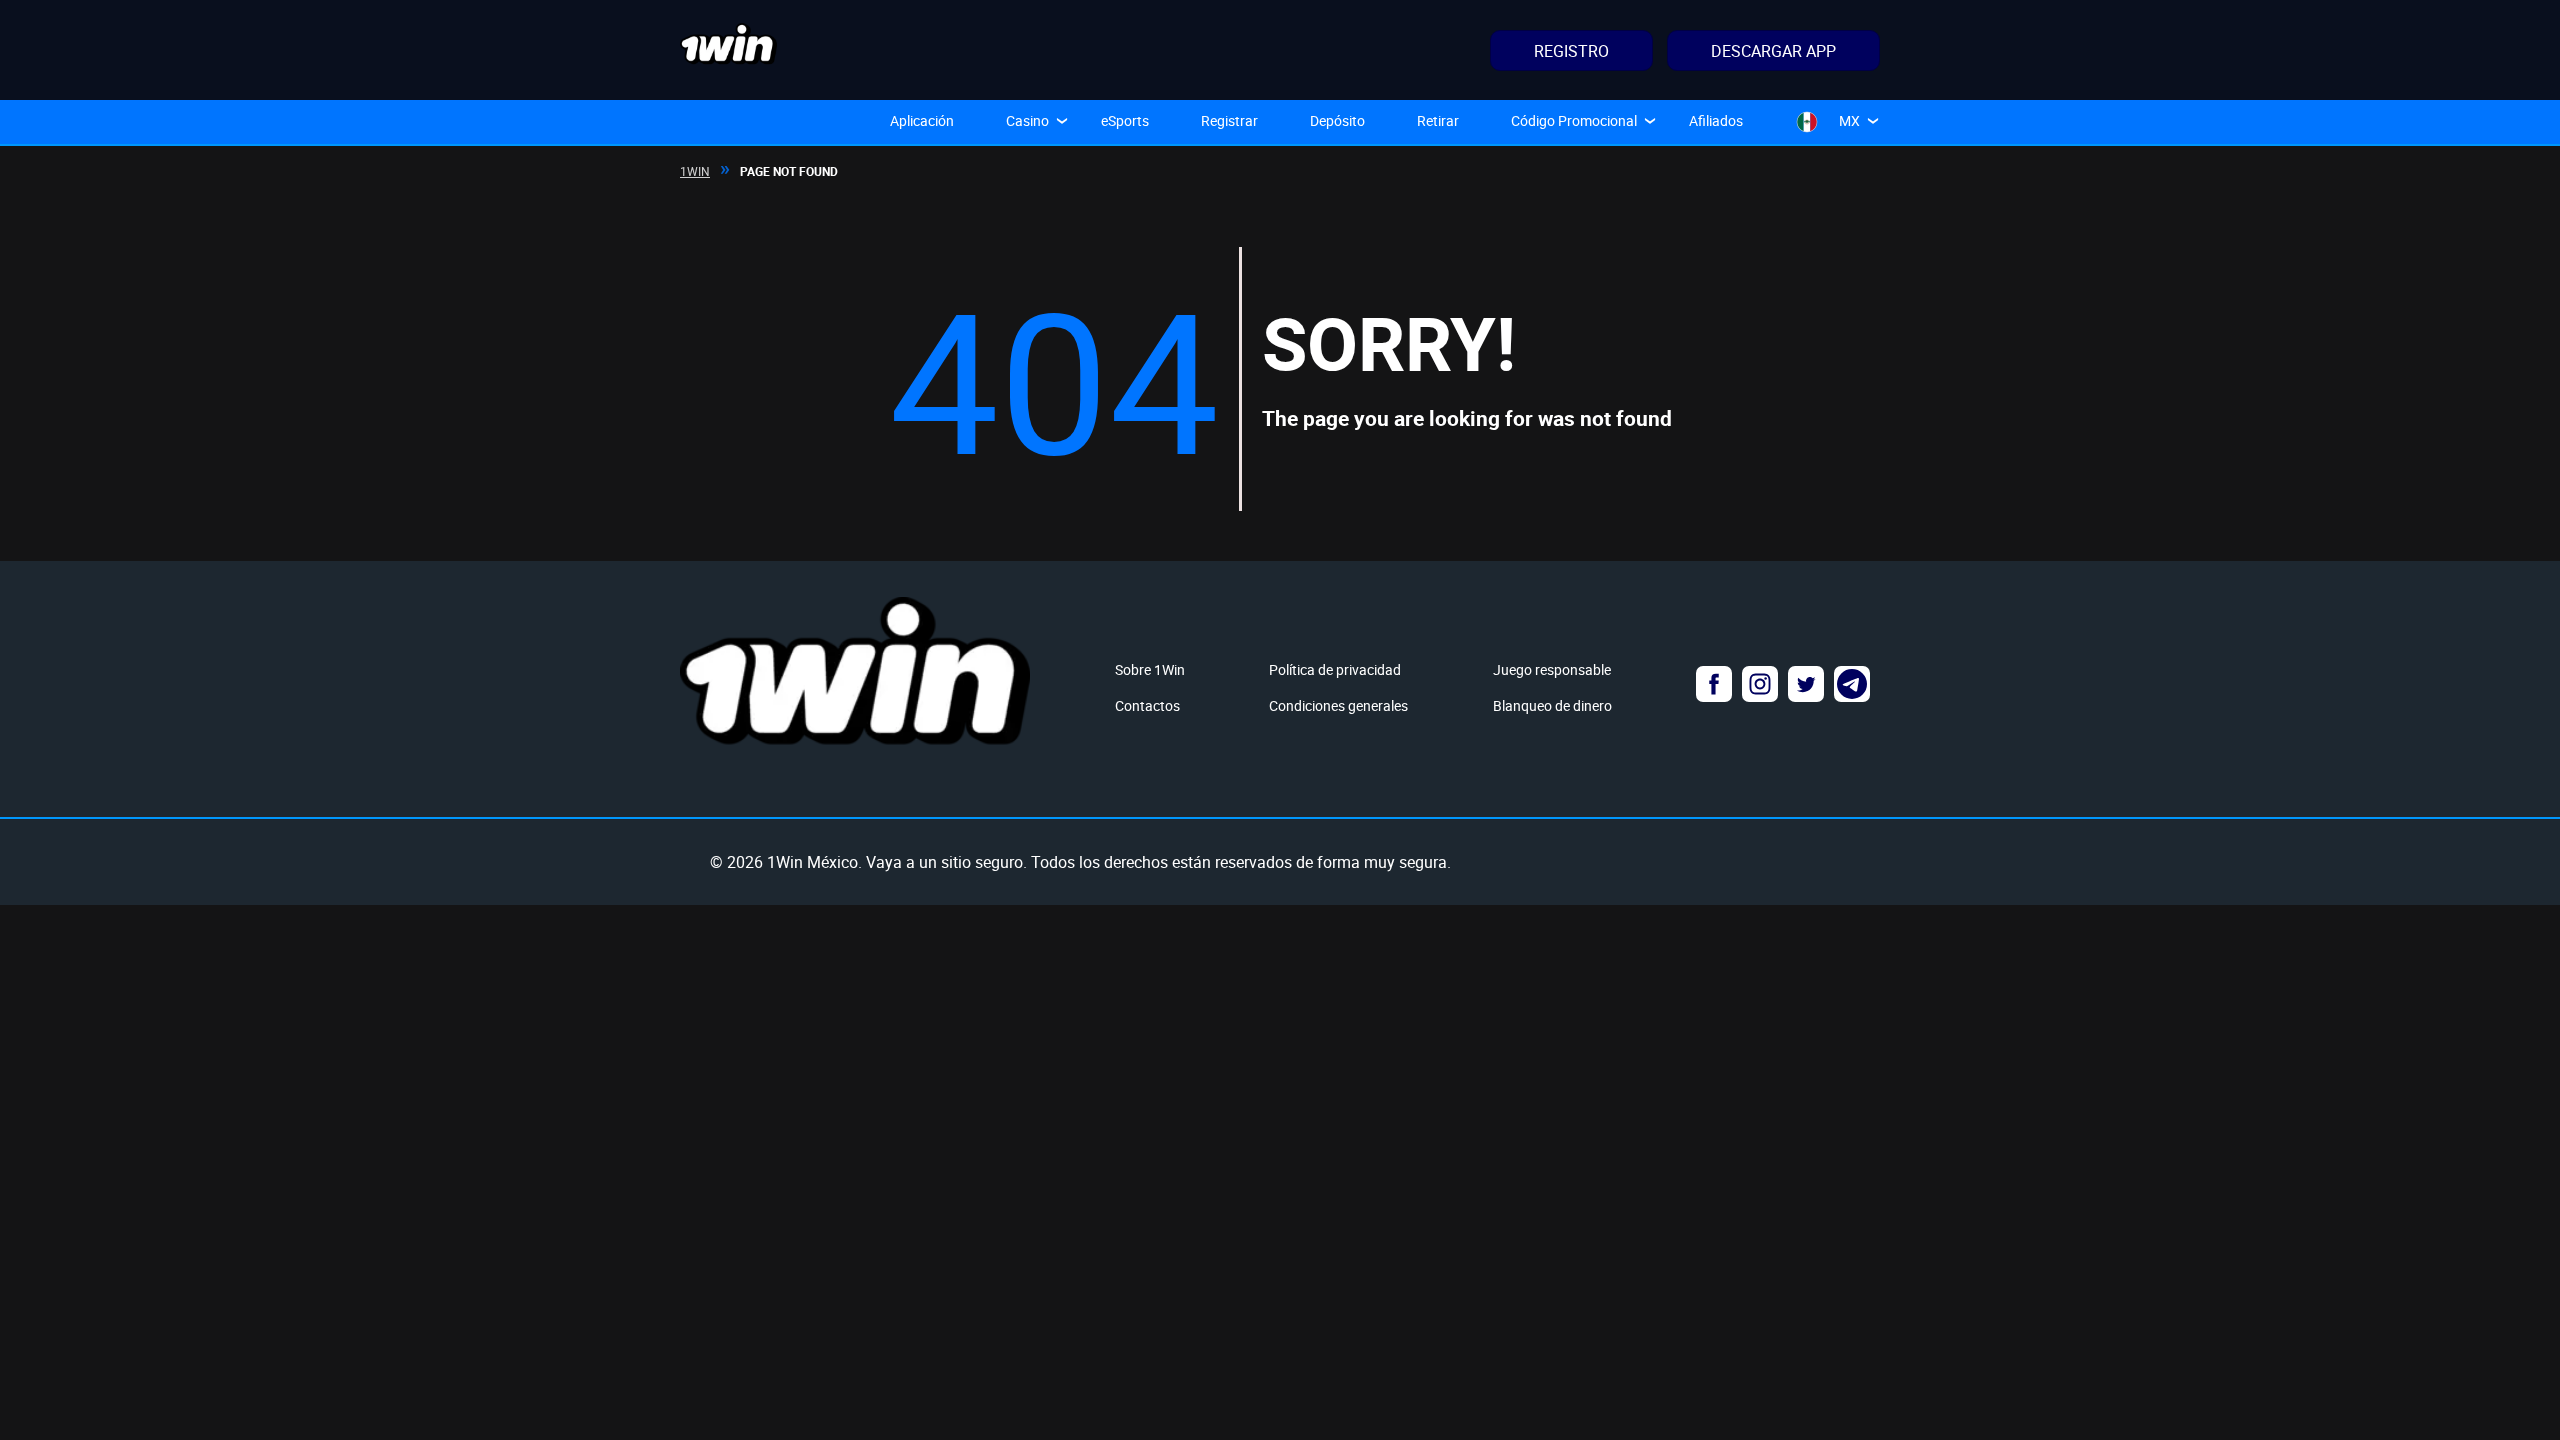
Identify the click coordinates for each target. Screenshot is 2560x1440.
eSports (1125, 120)
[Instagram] (1760, 684)
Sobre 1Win (1150, 669)
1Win (695, 171)
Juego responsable (1552, 669)
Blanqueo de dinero (1552, 705)
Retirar (1438, 120)
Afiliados (1716, 120)
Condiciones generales (1338, 705)
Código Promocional (1574, 120)
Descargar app (1773, 51)
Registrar (1229, 120)
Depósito (1337, 120)
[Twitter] (1806, 684)
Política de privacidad (1335, 669)
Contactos (1147, 705)
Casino (1027, 120)
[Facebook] (1714, 684)
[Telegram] (1852, 684)
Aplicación (922, 120)
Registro (1571, 51)
